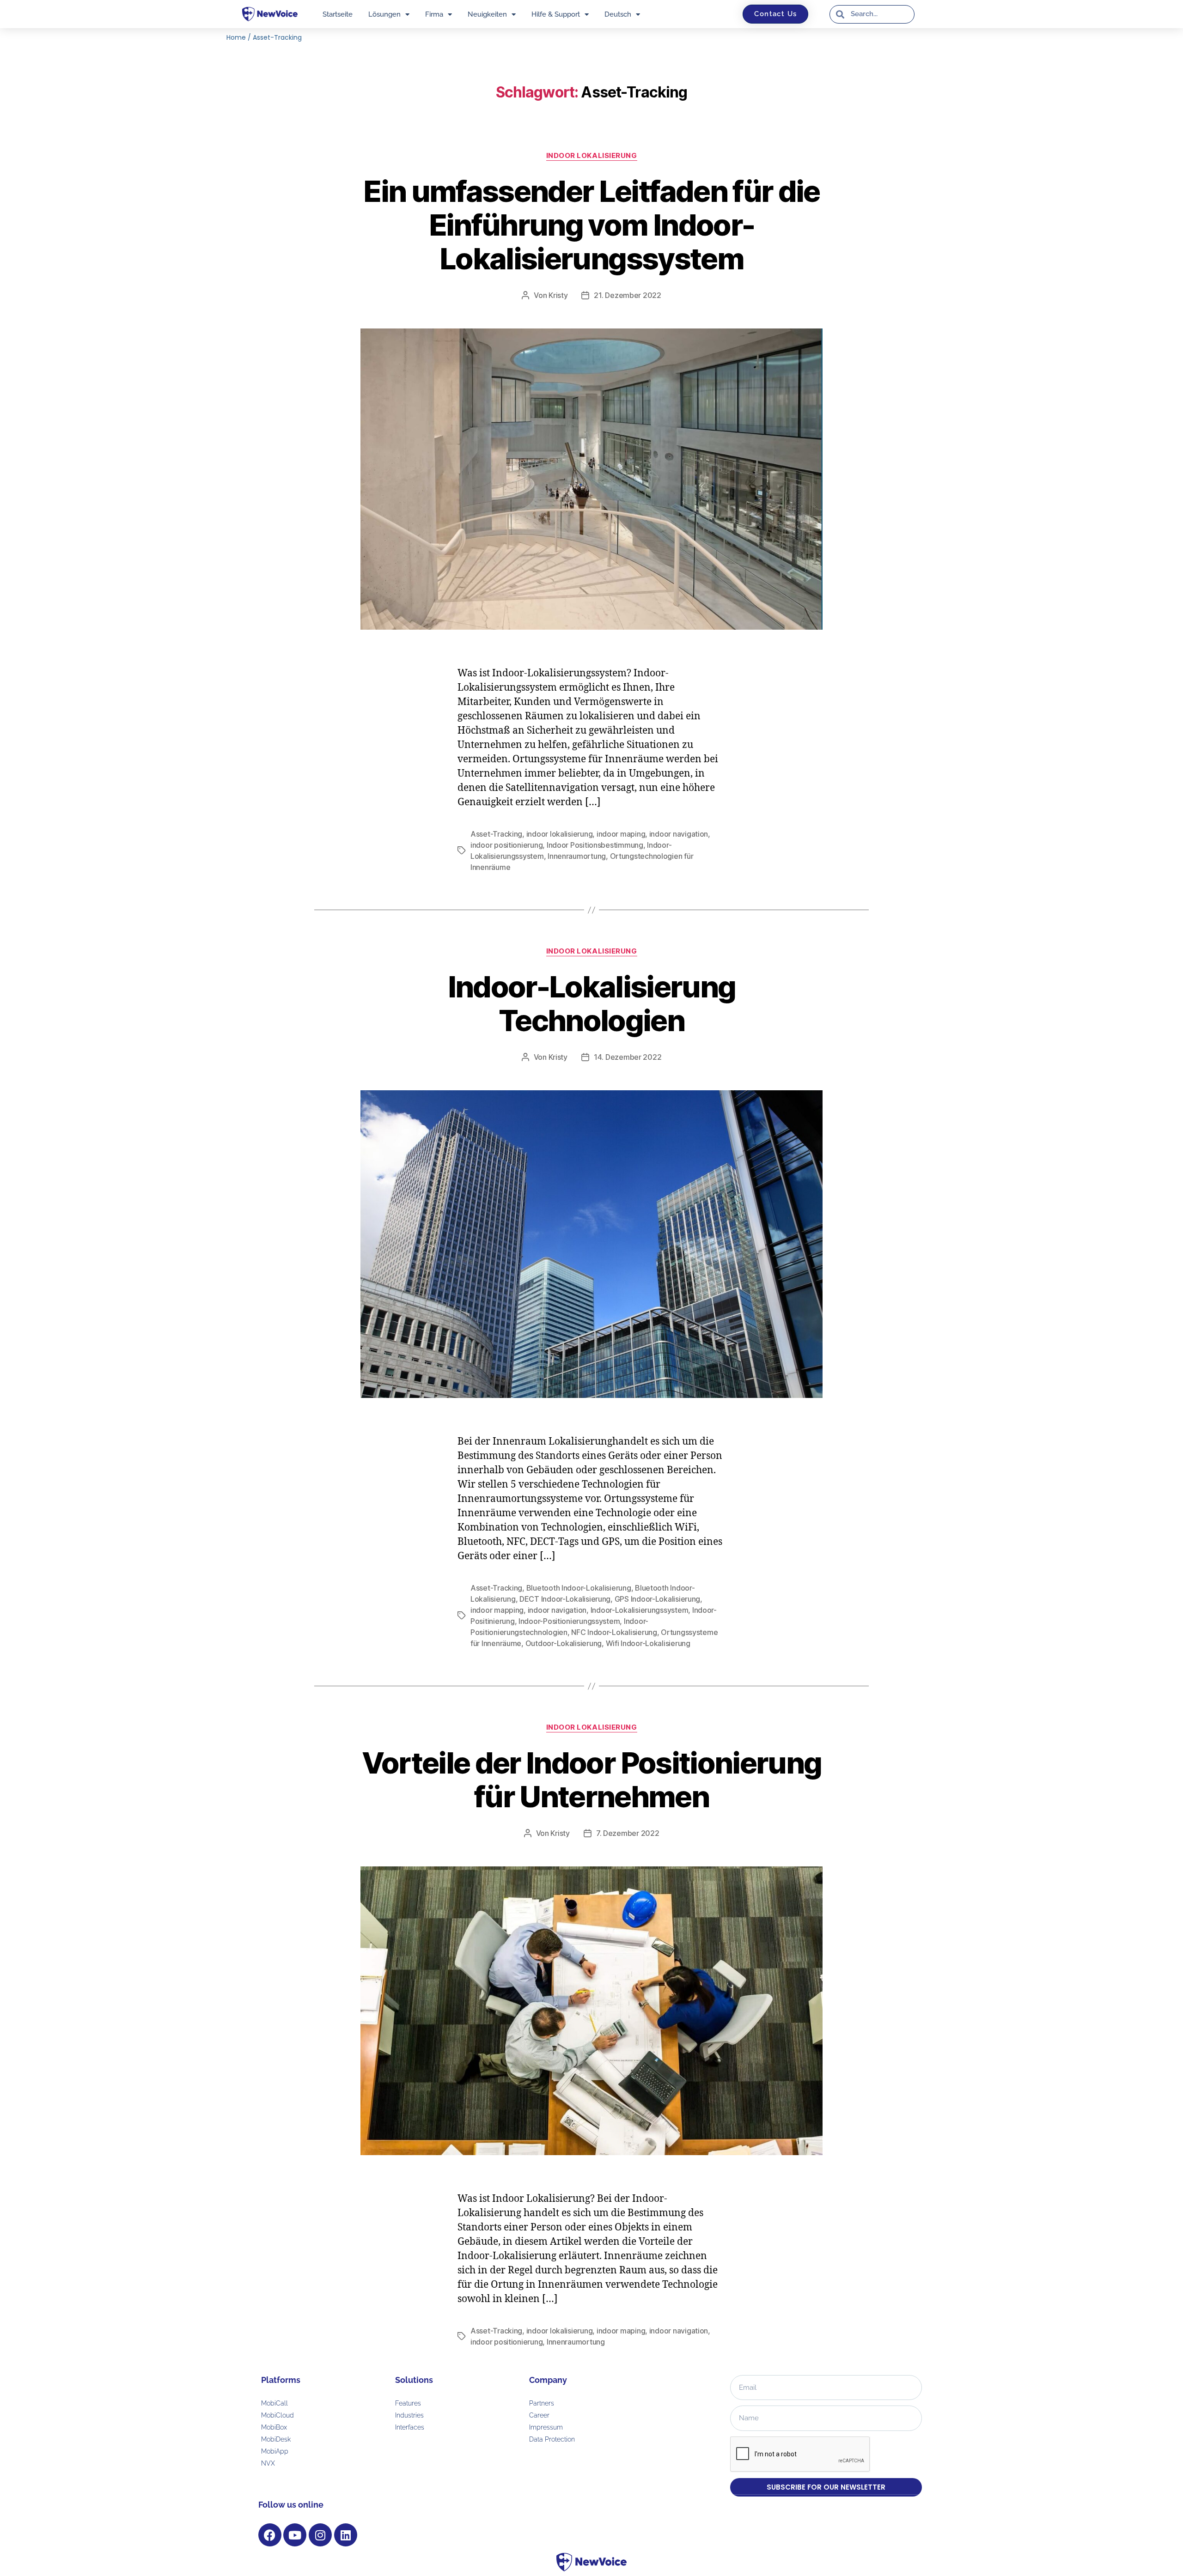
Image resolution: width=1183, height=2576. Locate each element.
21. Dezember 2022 (627, 295)
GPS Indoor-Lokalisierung (658, 1599)
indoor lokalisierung (560, 834)
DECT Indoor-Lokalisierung (565, 1599)
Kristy (558, 295)
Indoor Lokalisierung (592, 156)
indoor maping (621, 834)
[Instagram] (320, 2535)
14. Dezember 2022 (628, 1057)
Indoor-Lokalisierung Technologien (592, 1003)
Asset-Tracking (496, 834)
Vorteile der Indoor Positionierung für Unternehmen (592, 1780)
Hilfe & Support (556, 14)
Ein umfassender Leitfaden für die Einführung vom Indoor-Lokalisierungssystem (591, 225)
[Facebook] (270, 2535)
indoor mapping (497, 1610)
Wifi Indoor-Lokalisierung (648, 1643)
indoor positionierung (506, 845)
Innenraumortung (577, 856)
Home (236, 37)
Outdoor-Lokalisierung (564, 1643)
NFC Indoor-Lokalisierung (614, 1632)
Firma (434, 14)
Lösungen (384, 14)
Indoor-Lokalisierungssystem (640, 1610)
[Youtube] (295, 2535)
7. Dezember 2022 (628, 1833)
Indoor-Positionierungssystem (569, 1621)
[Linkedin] (346, 2535)
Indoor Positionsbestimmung (595, 845)
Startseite (338, 14)
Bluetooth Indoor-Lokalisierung (579, 1588)
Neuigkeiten (487, 14)
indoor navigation (679, 834)
